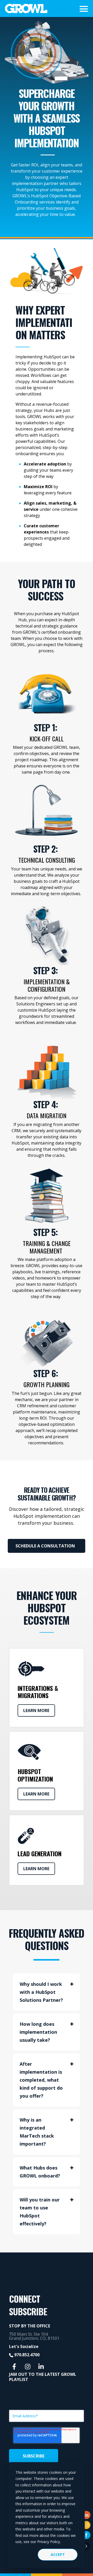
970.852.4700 (27, 2355)
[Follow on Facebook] (86, 2535)
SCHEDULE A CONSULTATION (46, 1546)
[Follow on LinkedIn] (86, 2515)
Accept (58, 2554)
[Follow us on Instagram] (28, 2367)
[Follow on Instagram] (86, 2525)
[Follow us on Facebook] (14, 2367)
